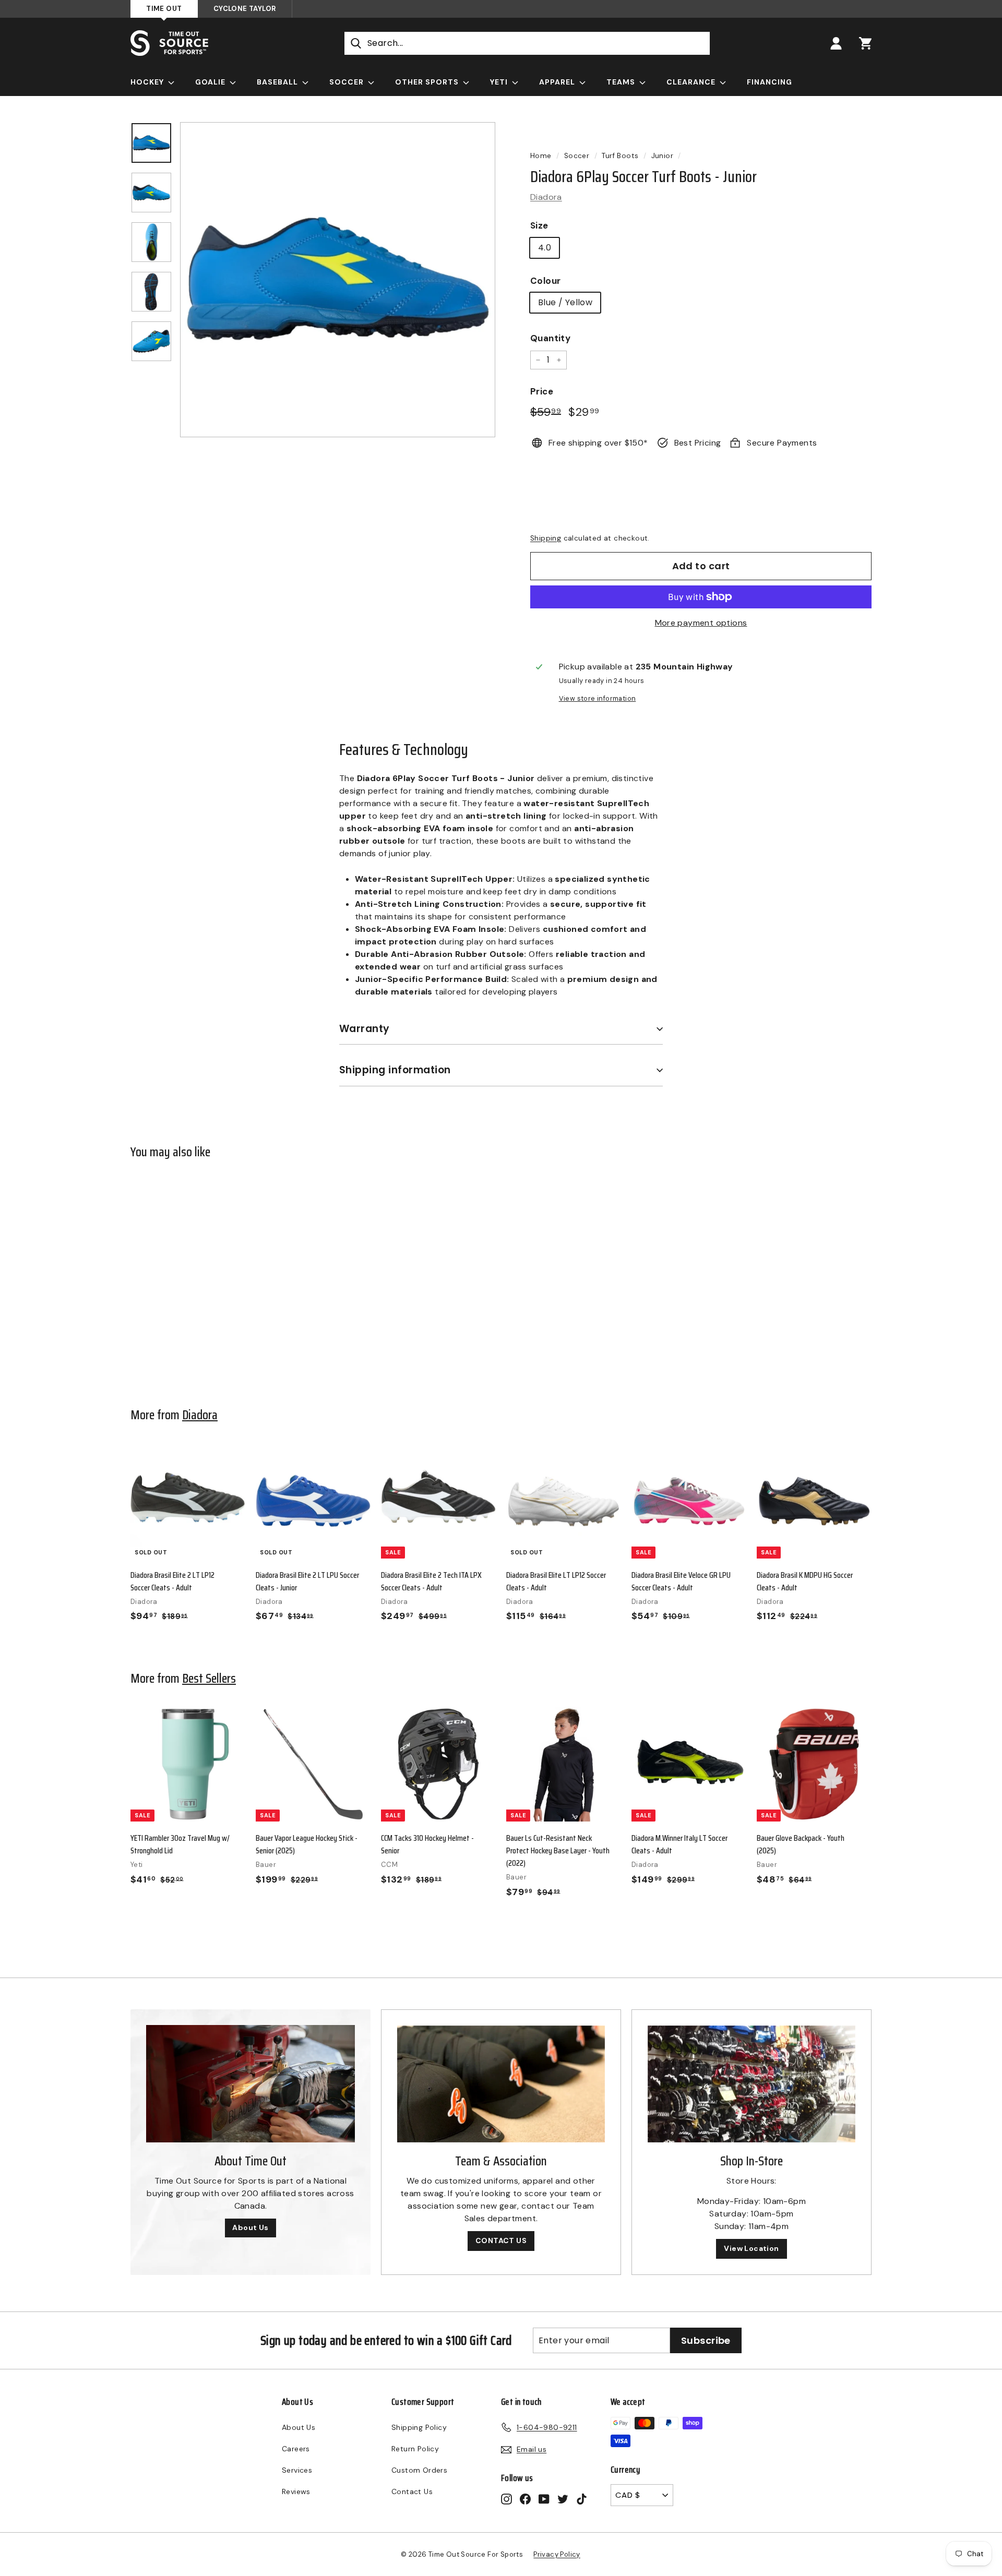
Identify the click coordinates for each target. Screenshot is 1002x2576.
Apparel (558, 82)
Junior (662, 156)
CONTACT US (501, 2240)
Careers (296, 2449)
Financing (770, 82)
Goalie (211, 82)
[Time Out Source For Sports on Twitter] (563, 2499)
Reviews (296, 2491)
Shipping (546, 538)
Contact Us (412, 2491)
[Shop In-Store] (751, 2084)
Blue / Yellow (565, 302)
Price (542, 391)
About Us (250, 2227)
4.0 (545, 248)
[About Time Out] (250, 2084)
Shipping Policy (419, 2427)
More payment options (701, 623)
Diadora (546, 197)
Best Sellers (209, 1678)
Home (541, 156)
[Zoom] (338, 280)
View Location (751, 2248)
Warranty (365, 1029)
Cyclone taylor (245, 9)
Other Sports (428, 82)
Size (539, 225)
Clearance (692, 82)
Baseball (278, 82)
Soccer (348, 82)
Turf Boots (620, 156)
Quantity (550, 338)
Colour (545, 281)
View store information (598, 698)
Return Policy (415, 2449)
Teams (622, 82)
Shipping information (395, 1070)
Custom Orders (419, 2470)
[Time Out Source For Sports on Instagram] (506, 2499)
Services (297, 2470)
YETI (500, 82)
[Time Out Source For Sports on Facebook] (525, 2499)
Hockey (148, 82)
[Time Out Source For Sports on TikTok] (582, 2499)
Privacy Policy (557, 2554)
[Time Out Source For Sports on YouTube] (544, 2499)
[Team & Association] (501, 2084)
